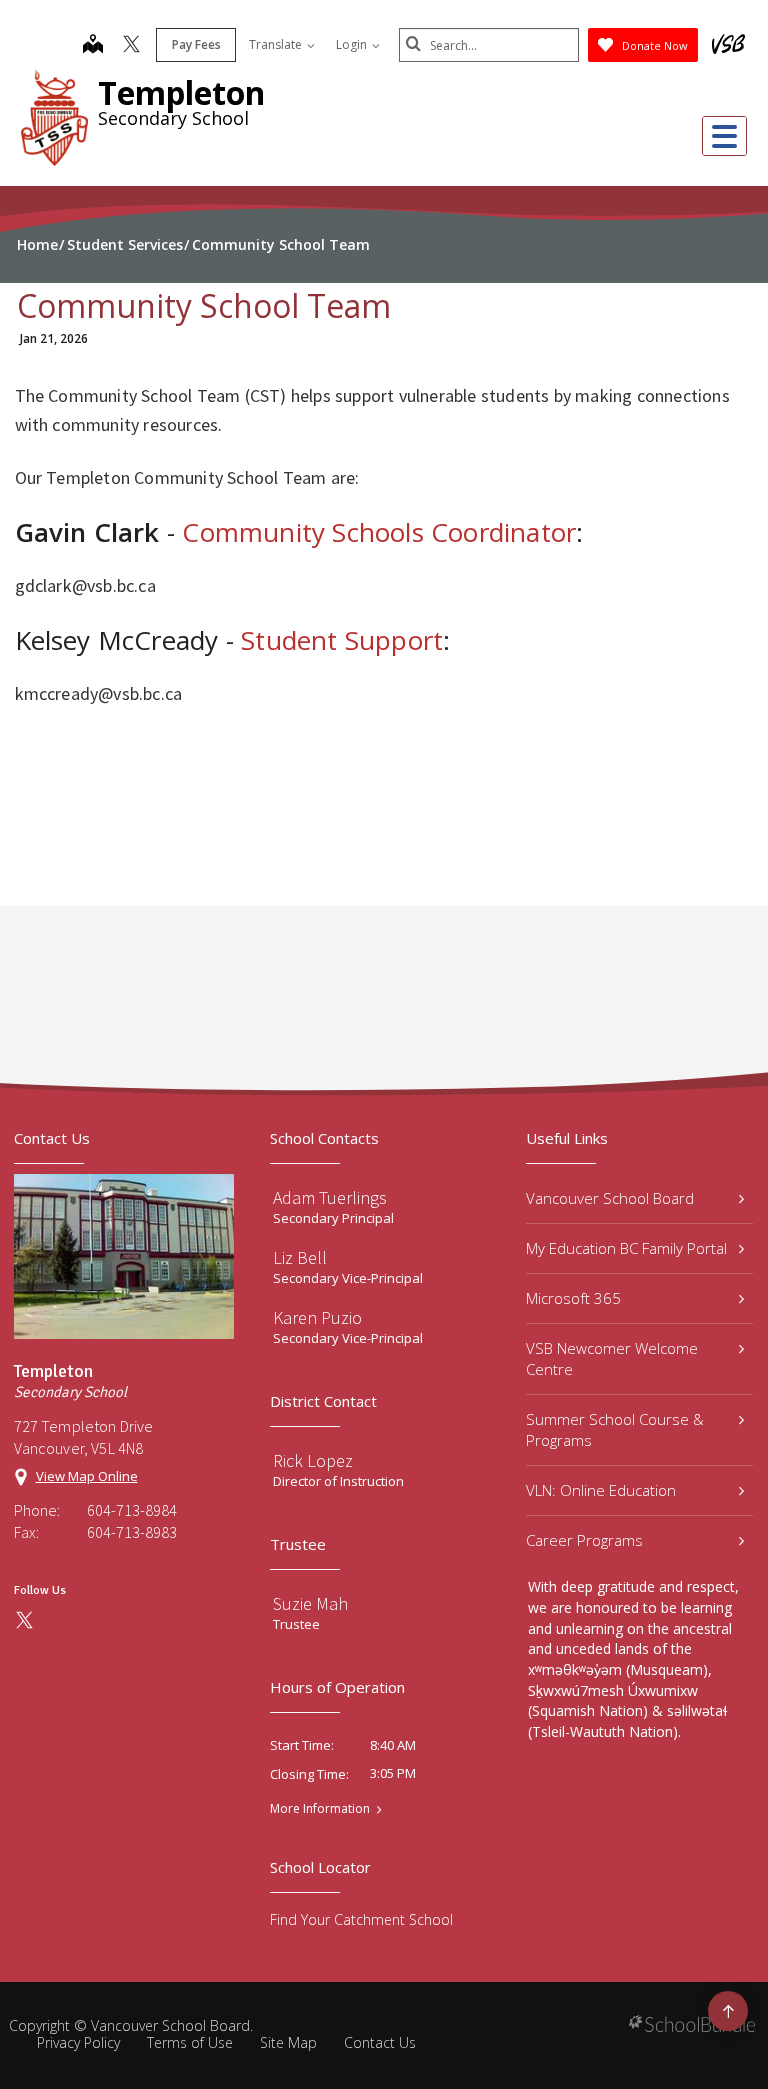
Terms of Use (190, 2042)
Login (353, 44)
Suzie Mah (310, 1603)
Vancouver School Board (610, 1198)
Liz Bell (300, 1257)
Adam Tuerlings (330, 1197)
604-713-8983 (132, 1532)
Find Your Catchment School (361, 1919)
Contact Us (380, 2042)
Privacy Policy (78, 2042)
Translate (277, 44)
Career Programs (584, 1540)
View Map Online (87, 1476)
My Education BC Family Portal (626, 1248)
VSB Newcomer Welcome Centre (612, 1358)
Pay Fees (196, 44)
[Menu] (724, 136)
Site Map (288, 2042)
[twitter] (131, 46)
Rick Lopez (313, 1460)
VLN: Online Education (601, 1490)
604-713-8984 (132, 1510)
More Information (320, 1809)
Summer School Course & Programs (615, 1429)
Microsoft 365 (573, 1298)
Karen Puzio (317, 1317)
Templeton (181, 92)
